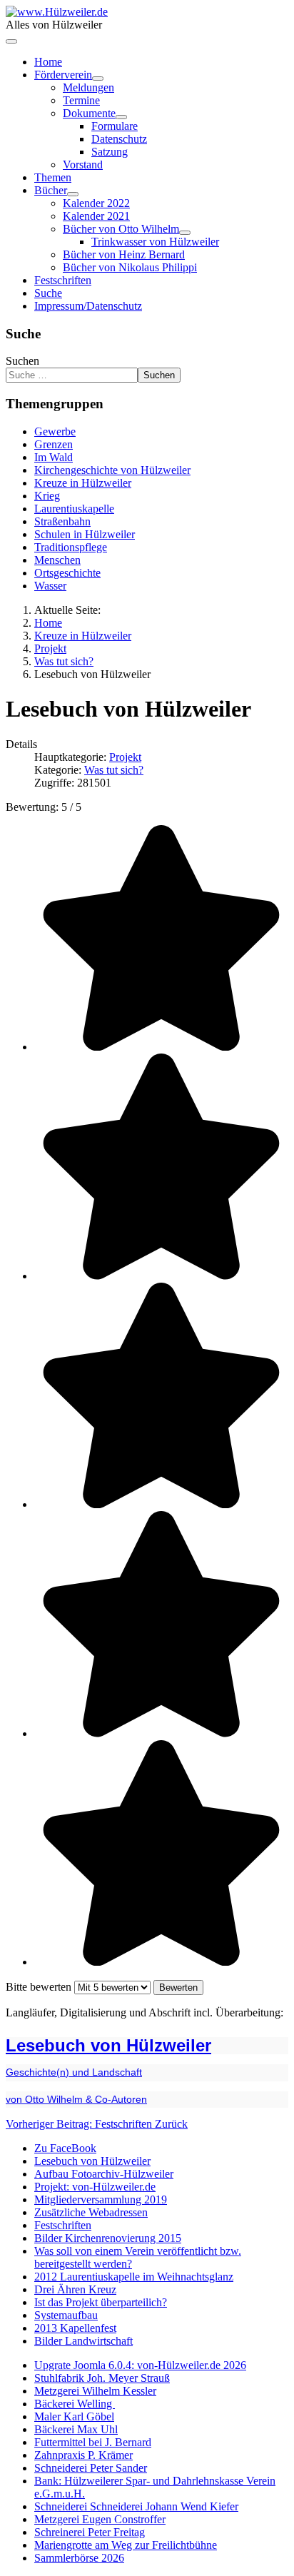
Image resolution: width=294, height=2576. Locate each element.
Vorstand (83, 165)
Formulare (115, 126)
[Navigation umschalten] (11, 41)
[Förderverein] (98, 79)
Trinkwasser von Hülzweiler (155, 242)
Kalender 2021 (96, 216)
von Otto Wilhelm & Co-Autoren (76, 2099)
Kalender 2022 (96, 203)
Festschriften (63, 280)
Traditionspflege (71, 547)
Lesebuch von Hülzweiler (108, 2045)
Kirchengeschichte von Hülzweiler (112, 470)
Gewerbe (55, 431)
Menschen (57, 560)
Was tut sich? (114, 770)
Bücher (51, 190)
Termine (81, 100)
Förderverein (63, 75)
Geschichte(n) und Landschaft (74, 2072)
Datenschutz (119, 139)
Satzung (110, 152)
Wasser (50, 586)
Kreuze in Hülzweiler (83, 483)
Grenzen (54, 444)
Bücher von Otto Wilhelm (121, 229)
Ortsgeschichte (67, 573)
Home (48, 62)
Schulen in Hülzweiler (85, 534)
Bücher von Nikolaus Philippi (130, 267)
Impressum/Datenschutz (88, 306)
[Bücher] (73, 194)
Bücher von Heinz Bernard (124, 254)
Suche (48, 293)
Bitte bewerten (39, 1987)
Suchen (22, 361)
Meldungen (88, 87)
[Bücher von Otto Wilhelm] (185, 233)
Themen (53, 177)
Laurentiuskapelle (74, 509)
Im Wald (54, 457)
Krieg (47, 496)
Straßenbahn (62, 521)
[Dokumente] (121, 117)
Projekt (125, 757)
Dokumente (89, 113)
